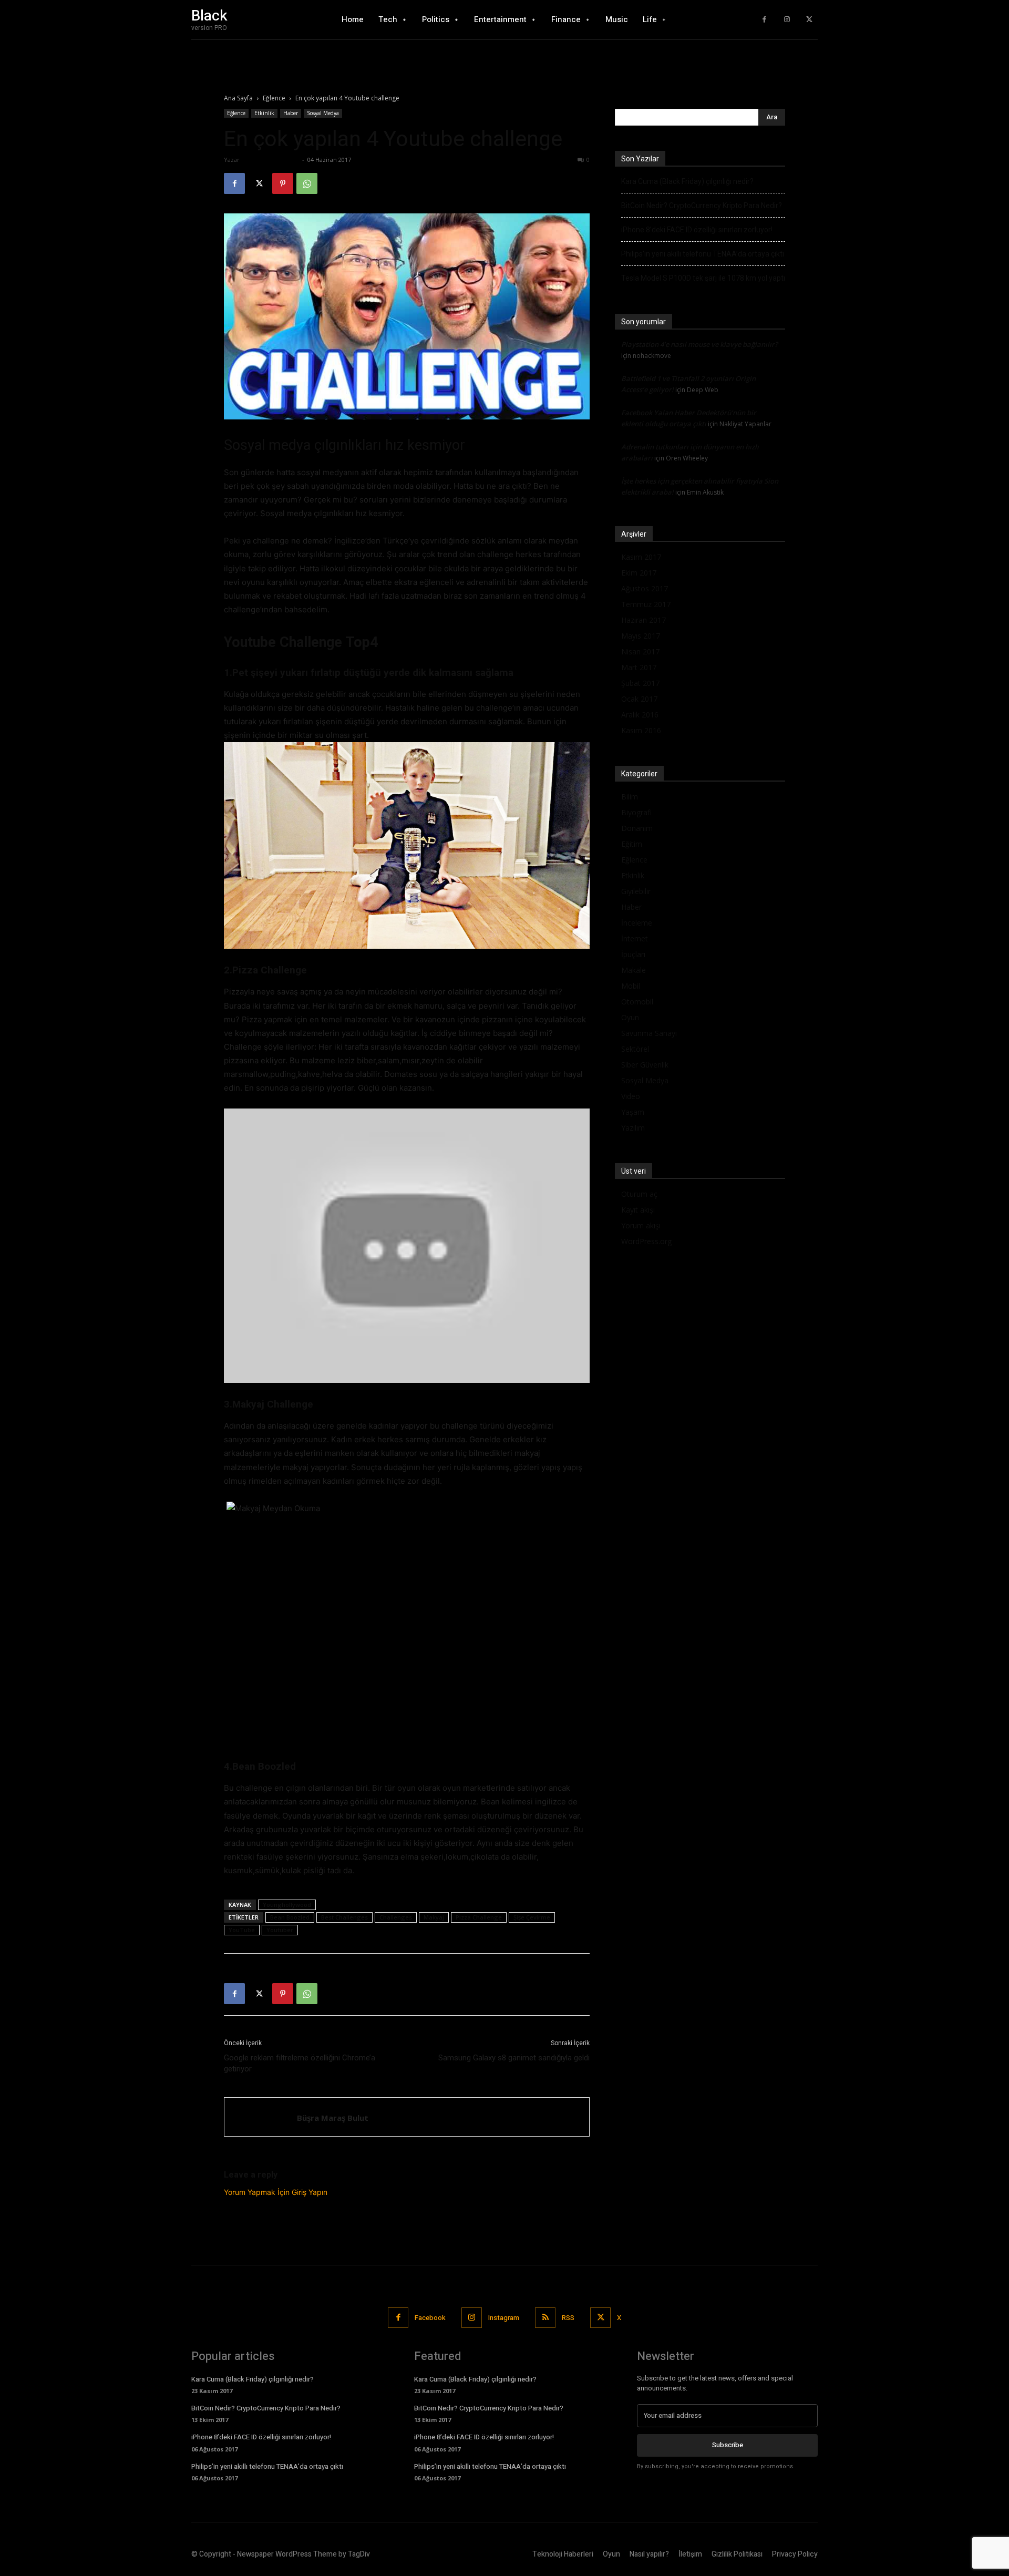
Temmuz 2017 (646, 604)
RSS (568, 2318)
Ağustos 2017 (645, 588)
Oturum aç (639, 1194)
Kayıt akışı (638, 1210)
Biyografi (636, 812)
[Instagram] (787, 20)
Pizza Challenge (479, 1917)
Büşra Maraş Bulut (271, 160)
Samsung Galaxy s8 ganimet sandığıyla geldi (514, 2058)
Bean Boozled (290, 1917)
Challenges (396, 1917)
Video (631, 1096)
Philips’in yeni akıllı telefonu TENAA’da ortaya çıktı (703, 254)
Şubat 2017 (640, 683)
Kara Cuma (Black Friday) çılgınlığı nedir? (687, 181)
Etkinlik (264, 113)
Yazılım (633, 1128)
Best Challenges (344, 1917)
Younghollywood (287, 1905)
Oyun (630, 1017)
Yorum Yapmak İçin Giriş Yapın (276, 2192)
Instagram (504, 2318)
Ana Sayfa (238, 98)
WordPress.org (646, 1241)
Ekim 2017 (639, 573)
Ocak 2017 (639, 699)
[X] (809, 20)
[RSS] (545, 2318)
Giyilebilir (636, 891)
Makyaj (434, 1917)
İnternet (635, 938)
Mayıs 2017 (641, 636)
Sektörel (635, 1049)
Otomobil (637, 1002)
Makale (634, 970)
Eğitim (632, 844)
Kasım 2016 (641, 730)
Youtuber (280, 1930)
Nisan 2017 (640, 651)
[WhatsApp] (307, 183)
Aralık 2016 (640, 715)
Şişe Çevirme (532, 1917)
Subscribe (728, 2445)
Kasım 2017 (641, 557)
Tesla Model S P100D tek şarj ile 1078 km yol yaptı (703, 278)
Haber (291, 113)
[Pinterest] (283, 183)
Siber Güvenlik (645, 1065)
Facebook (430, 2318)
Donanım (637, 828)
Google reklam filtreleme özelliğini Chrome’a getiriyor (300, 2063)
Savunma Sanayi (649, 1033)
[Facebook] (764, 20)
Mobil (631, 986)
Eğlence (274, 98)
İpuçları (633, 954)
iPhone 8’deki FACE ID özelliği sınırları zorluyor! (697, 230)
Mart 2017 (639, 667)
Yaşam (633, 1112)
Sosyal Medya (323, 113)
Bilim (630, 797)
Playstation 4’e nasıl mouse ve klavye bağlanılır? (699, 344)
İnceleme (637, 923)
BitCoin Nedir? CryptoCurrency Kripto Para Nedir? (702, 206)
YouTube (242, 1930)
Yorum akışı (641, 1225)
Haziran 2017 (644, 620)
